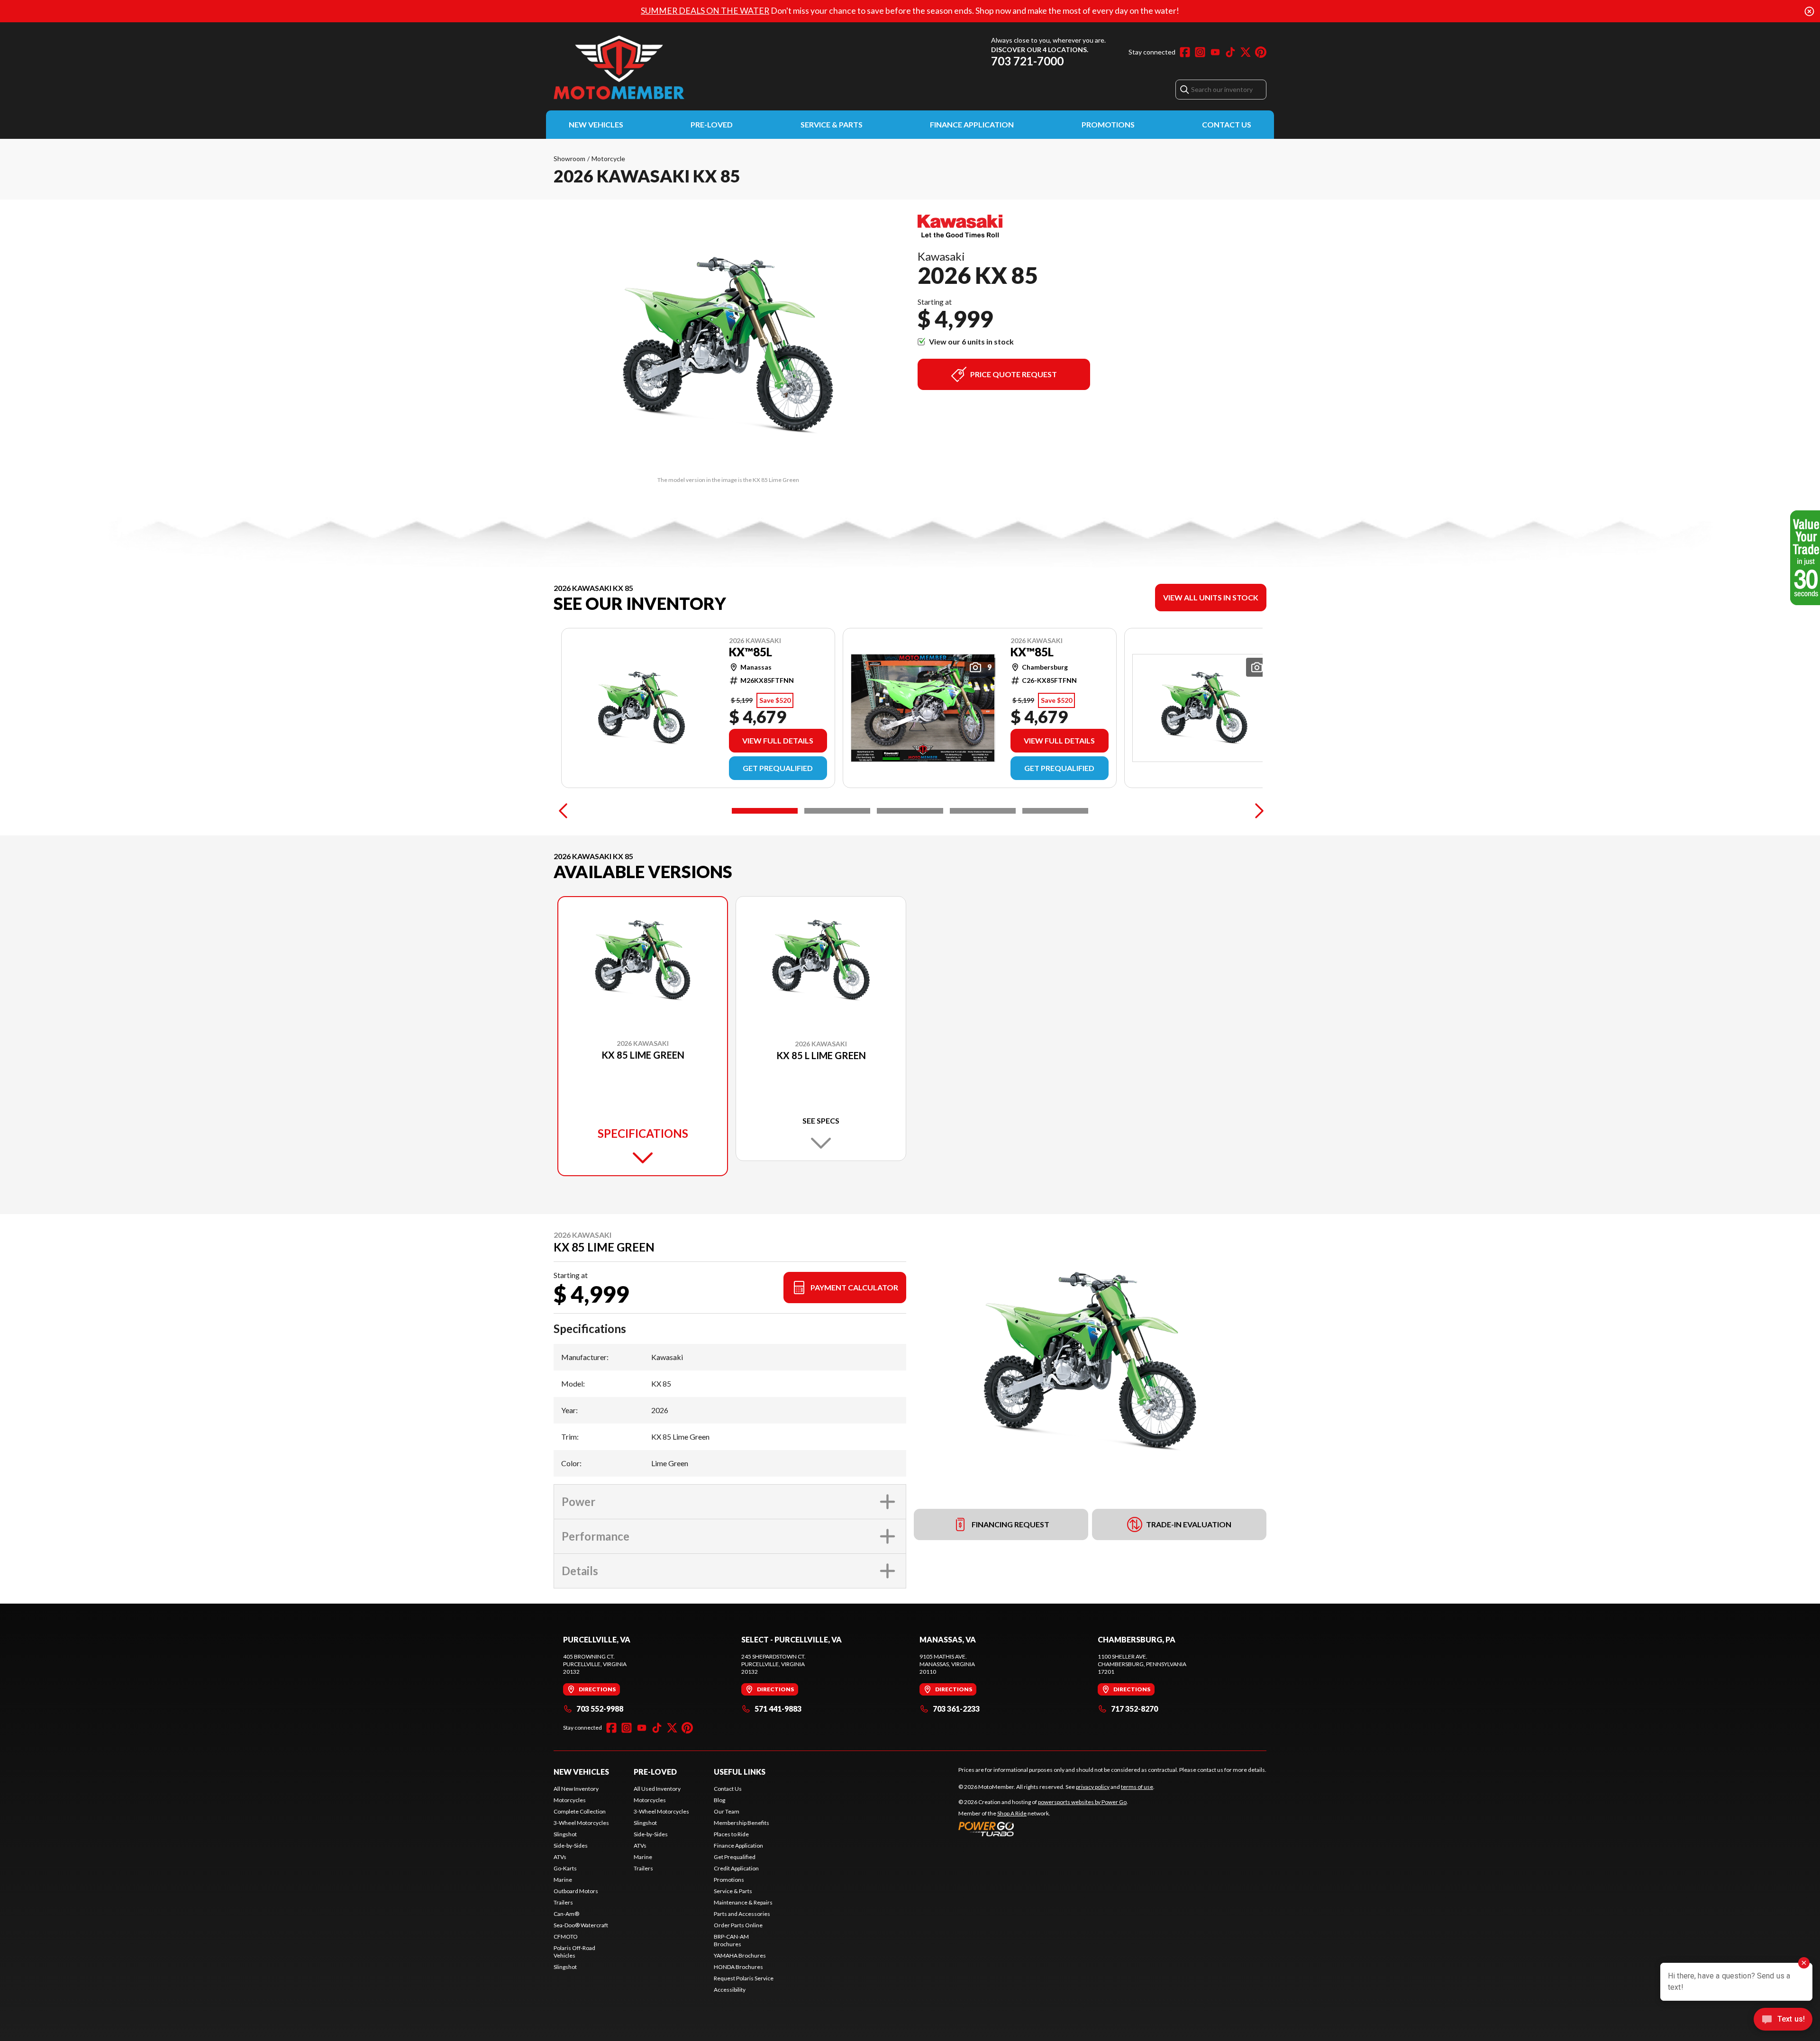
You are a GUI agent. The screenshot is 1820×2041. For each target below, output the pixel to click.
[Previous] (563, 811)
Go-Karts (565, 1868)
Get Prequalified (778, 768)
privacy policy (1093, 1787)
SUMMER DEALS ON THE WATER (705, 11)
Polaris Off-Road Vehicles (574, 1952)
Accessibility (730, 1990)
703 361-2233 (956, 1709)
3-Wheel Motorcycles (581, 1823)
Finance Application (972, 124)
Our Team (727, 1811)
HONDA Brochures (738, 1967)
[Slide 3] (910, 811)
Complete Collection (580, 1811)
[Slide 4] (983, 811)
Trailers (563, 1902)
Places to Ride (731, 1834)
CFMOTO (566, 1937)
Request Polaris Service (744, 1978)
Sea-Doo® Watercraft (581, 1925)
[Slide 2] (837, 811)
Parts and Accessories (742, 1914)
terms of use (1137, 1787)
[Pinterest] (1261, 52)
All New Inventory (576, 1789)
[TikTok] (1230, 52)
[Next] (1257, 811)
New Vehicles (596, 124)
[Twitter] (1246, 52)
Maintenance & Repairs (743, 1902)
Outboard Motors (576, 1891)
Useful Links (740, 1772)
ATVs (560, 1857)
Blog (719, 1800)
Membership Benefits (742, 1823)
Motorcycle (608, 159)
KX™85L (751, 652)
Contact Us (1227, 124)
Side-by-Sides (571, 1846)
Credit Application (736, 1868)
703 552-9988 (600, 1709)
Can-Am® (566, 1914)
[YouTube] (1215, 52)
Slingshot (565, 1834)
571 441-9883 (778, 1709)
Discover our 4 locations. (1040, 50)
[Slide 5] (1055, 811)
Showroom (569, 159)
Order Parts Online (738, 1925)
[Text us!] (1783, 2020)
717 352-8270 (1134, 1709)
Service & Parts (832, 124)
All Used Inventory (657, 1789)
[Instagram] (1200, 52)
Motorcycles (570, 1800)
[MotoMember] (672, 68)
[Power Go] (1043, 1829)
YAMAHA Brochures (740, 1955)
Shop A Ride (1012, 1813)
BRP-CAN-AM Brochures (731, 1940)
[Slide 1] (765, 811)
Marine (563, 1880)
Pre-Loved (712, 124)
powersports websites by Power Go (1082, 1802)
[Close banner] (1809, 11)
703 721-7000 (1027, 61)
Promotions (1108, 124)
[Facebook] (1185, 52)
